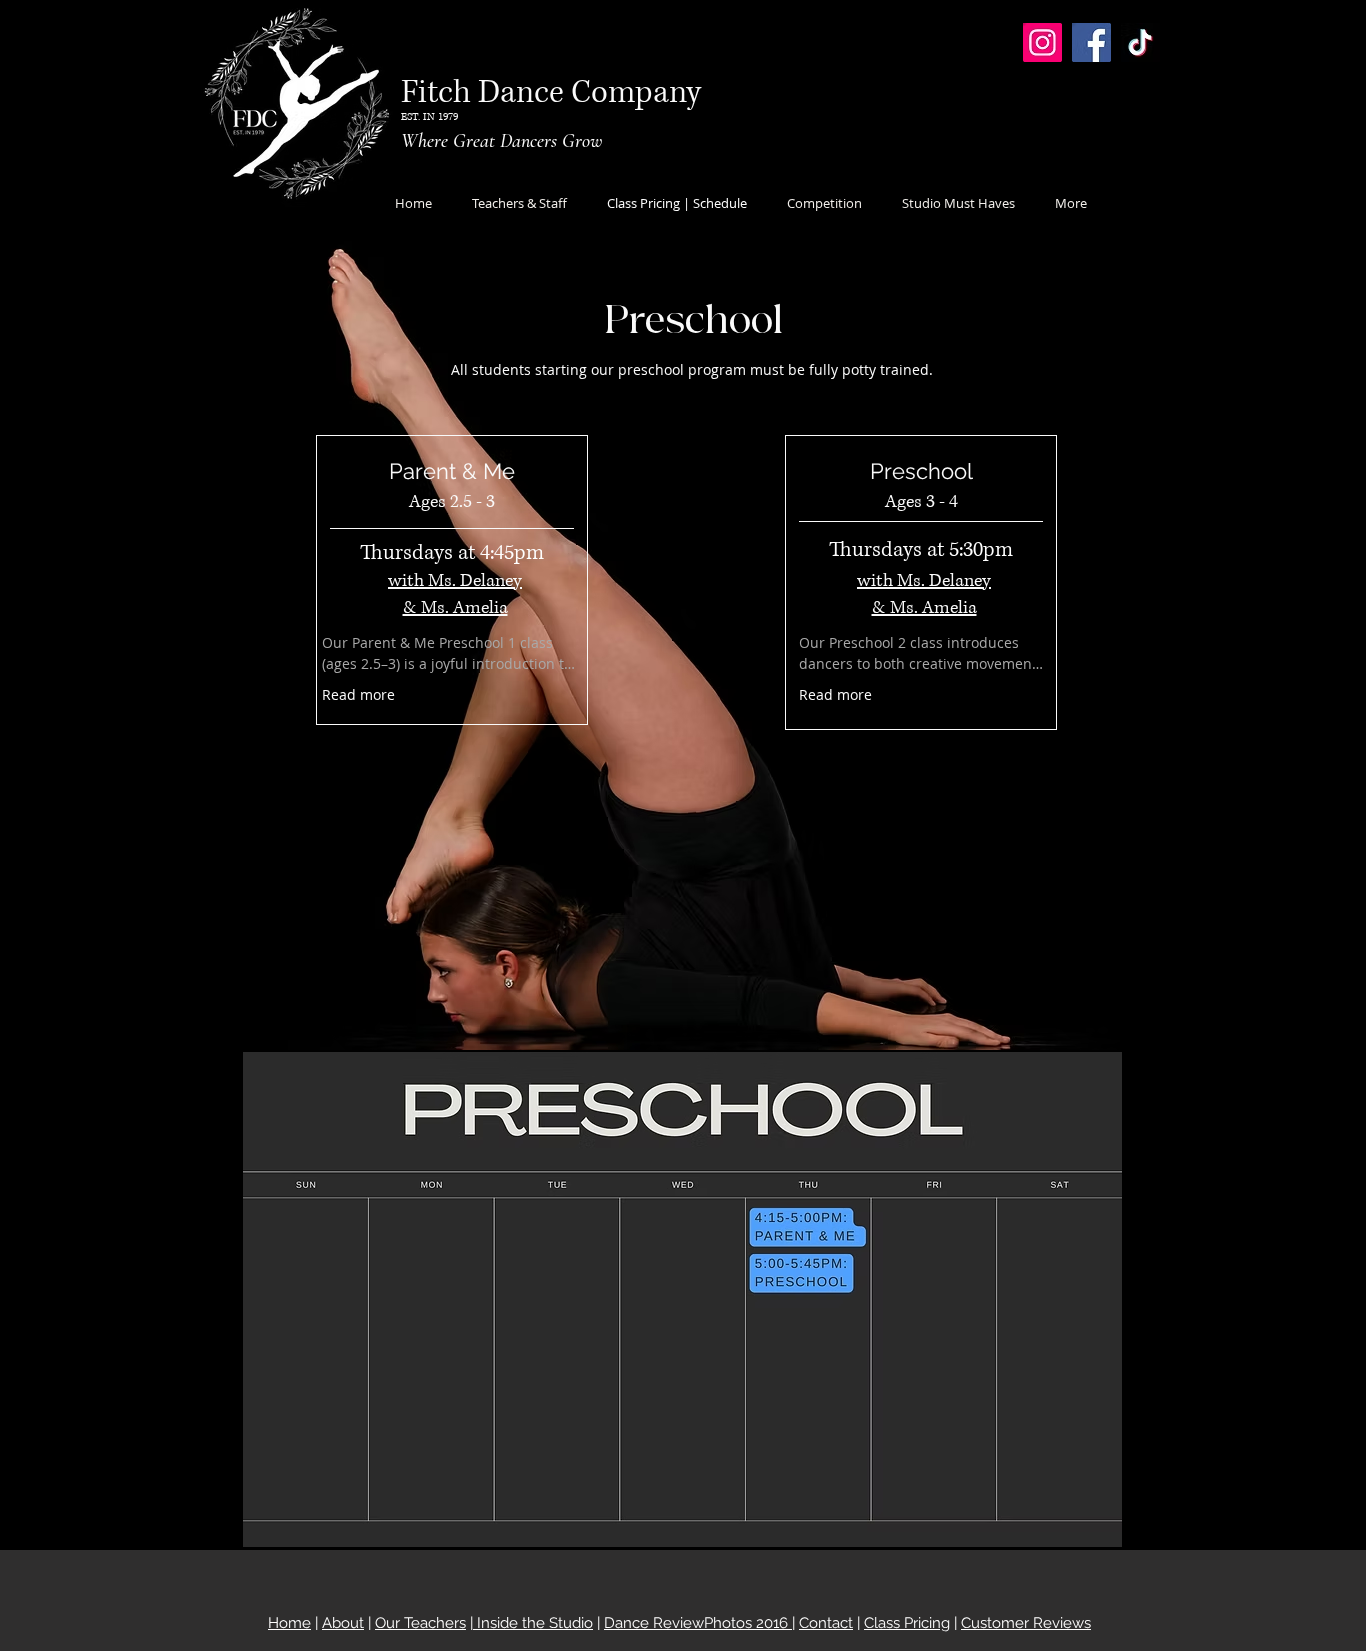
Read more (358, 694)
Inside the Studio (533, 1623)
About (343, 1623)
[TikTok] (1140, 42)
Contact (826, 1623)
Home (289, 1623)
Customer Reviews (1026, 1623)
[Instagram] (1042, 42)
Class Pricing (907, 1623)
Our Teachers (420, 1623)
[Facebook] (1091, 42)
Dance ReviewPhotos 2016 (698, 1623)
